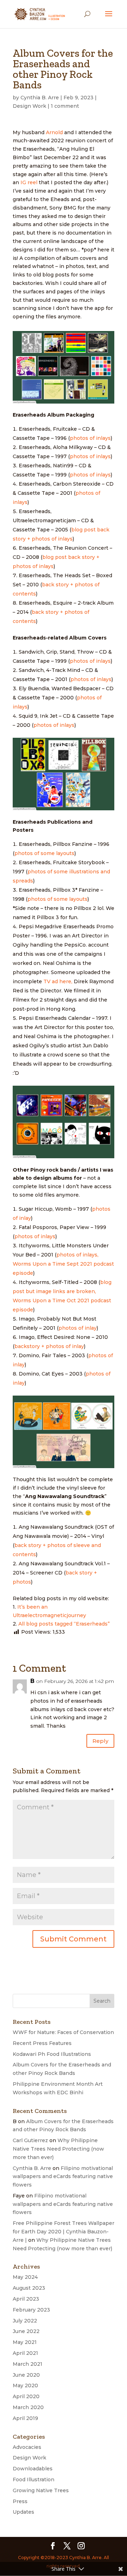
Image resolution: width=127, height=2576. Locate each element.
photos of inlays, (77, 1255)
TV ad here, (59, 981)
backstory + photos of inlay (49, 1346)
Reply (100, 1741)
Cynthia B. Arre (40, 98)
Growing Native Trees (41, 2490)
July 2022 (25, 2321)
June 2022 (26, 2331)
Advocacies (27, 2447)
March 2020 (28, 2407)
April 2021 (25, 2353)
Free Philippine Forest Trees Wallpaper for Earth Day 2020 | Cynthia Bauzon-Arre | (64, 2232)
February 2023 (31, 2310)
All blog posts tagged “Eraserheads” (64, 1624)
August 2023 (29, 2288)
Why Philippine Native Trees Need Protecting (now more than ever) (58, 2149)
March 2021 (28, 2364)
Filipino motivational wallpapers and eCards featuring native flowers (63, 2177)
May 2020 (25, 2385)
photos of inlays (90, 438)
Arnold (54, 132)
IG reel (29, 182)
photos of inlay (78, 1328)
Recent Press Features (42, 2043)
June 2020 (26, 2375)
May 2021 (25, 2342)
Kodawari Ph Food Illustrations (52, 2054)
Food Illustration (34, 2480)
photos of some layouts (44, 853)
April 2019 (25, 2418)
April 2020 (26, 2396)
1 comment (65, 106)
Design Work (29, 106)
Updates (23, 2512)
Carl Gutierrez (30, 2140)
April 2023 (26, 2299)
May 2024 (25, 2277)
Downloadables (33, 2469)
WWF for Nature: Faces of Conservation (63, 2032)
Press (20, 2501)
